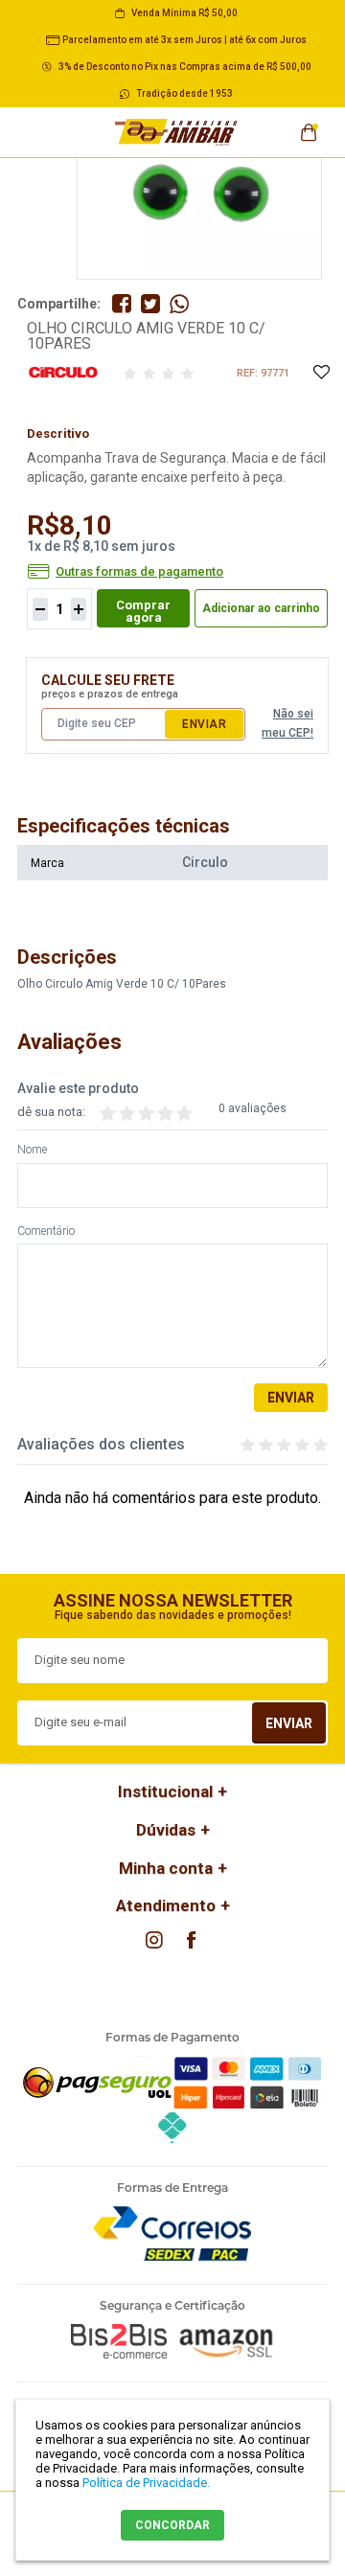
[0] (309, 126)
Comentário (46, 1231)
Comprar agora (143, 611)
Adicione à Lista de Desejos (321, 373)
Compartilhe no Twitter (150, 304)
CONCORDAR (172, 2525)
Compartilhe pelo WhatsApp (179, 304)
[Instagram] (154, 1940)
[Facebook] (191, 1940)
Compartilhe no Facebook (122, 304)
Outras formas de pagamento (139, 572)
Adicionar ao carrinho (261, 608)
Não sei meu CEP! (287, 723)
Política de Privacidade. (146, 2483)
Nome (32, 1150)
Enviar (204, 724)
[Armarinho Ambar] (176, 132)
